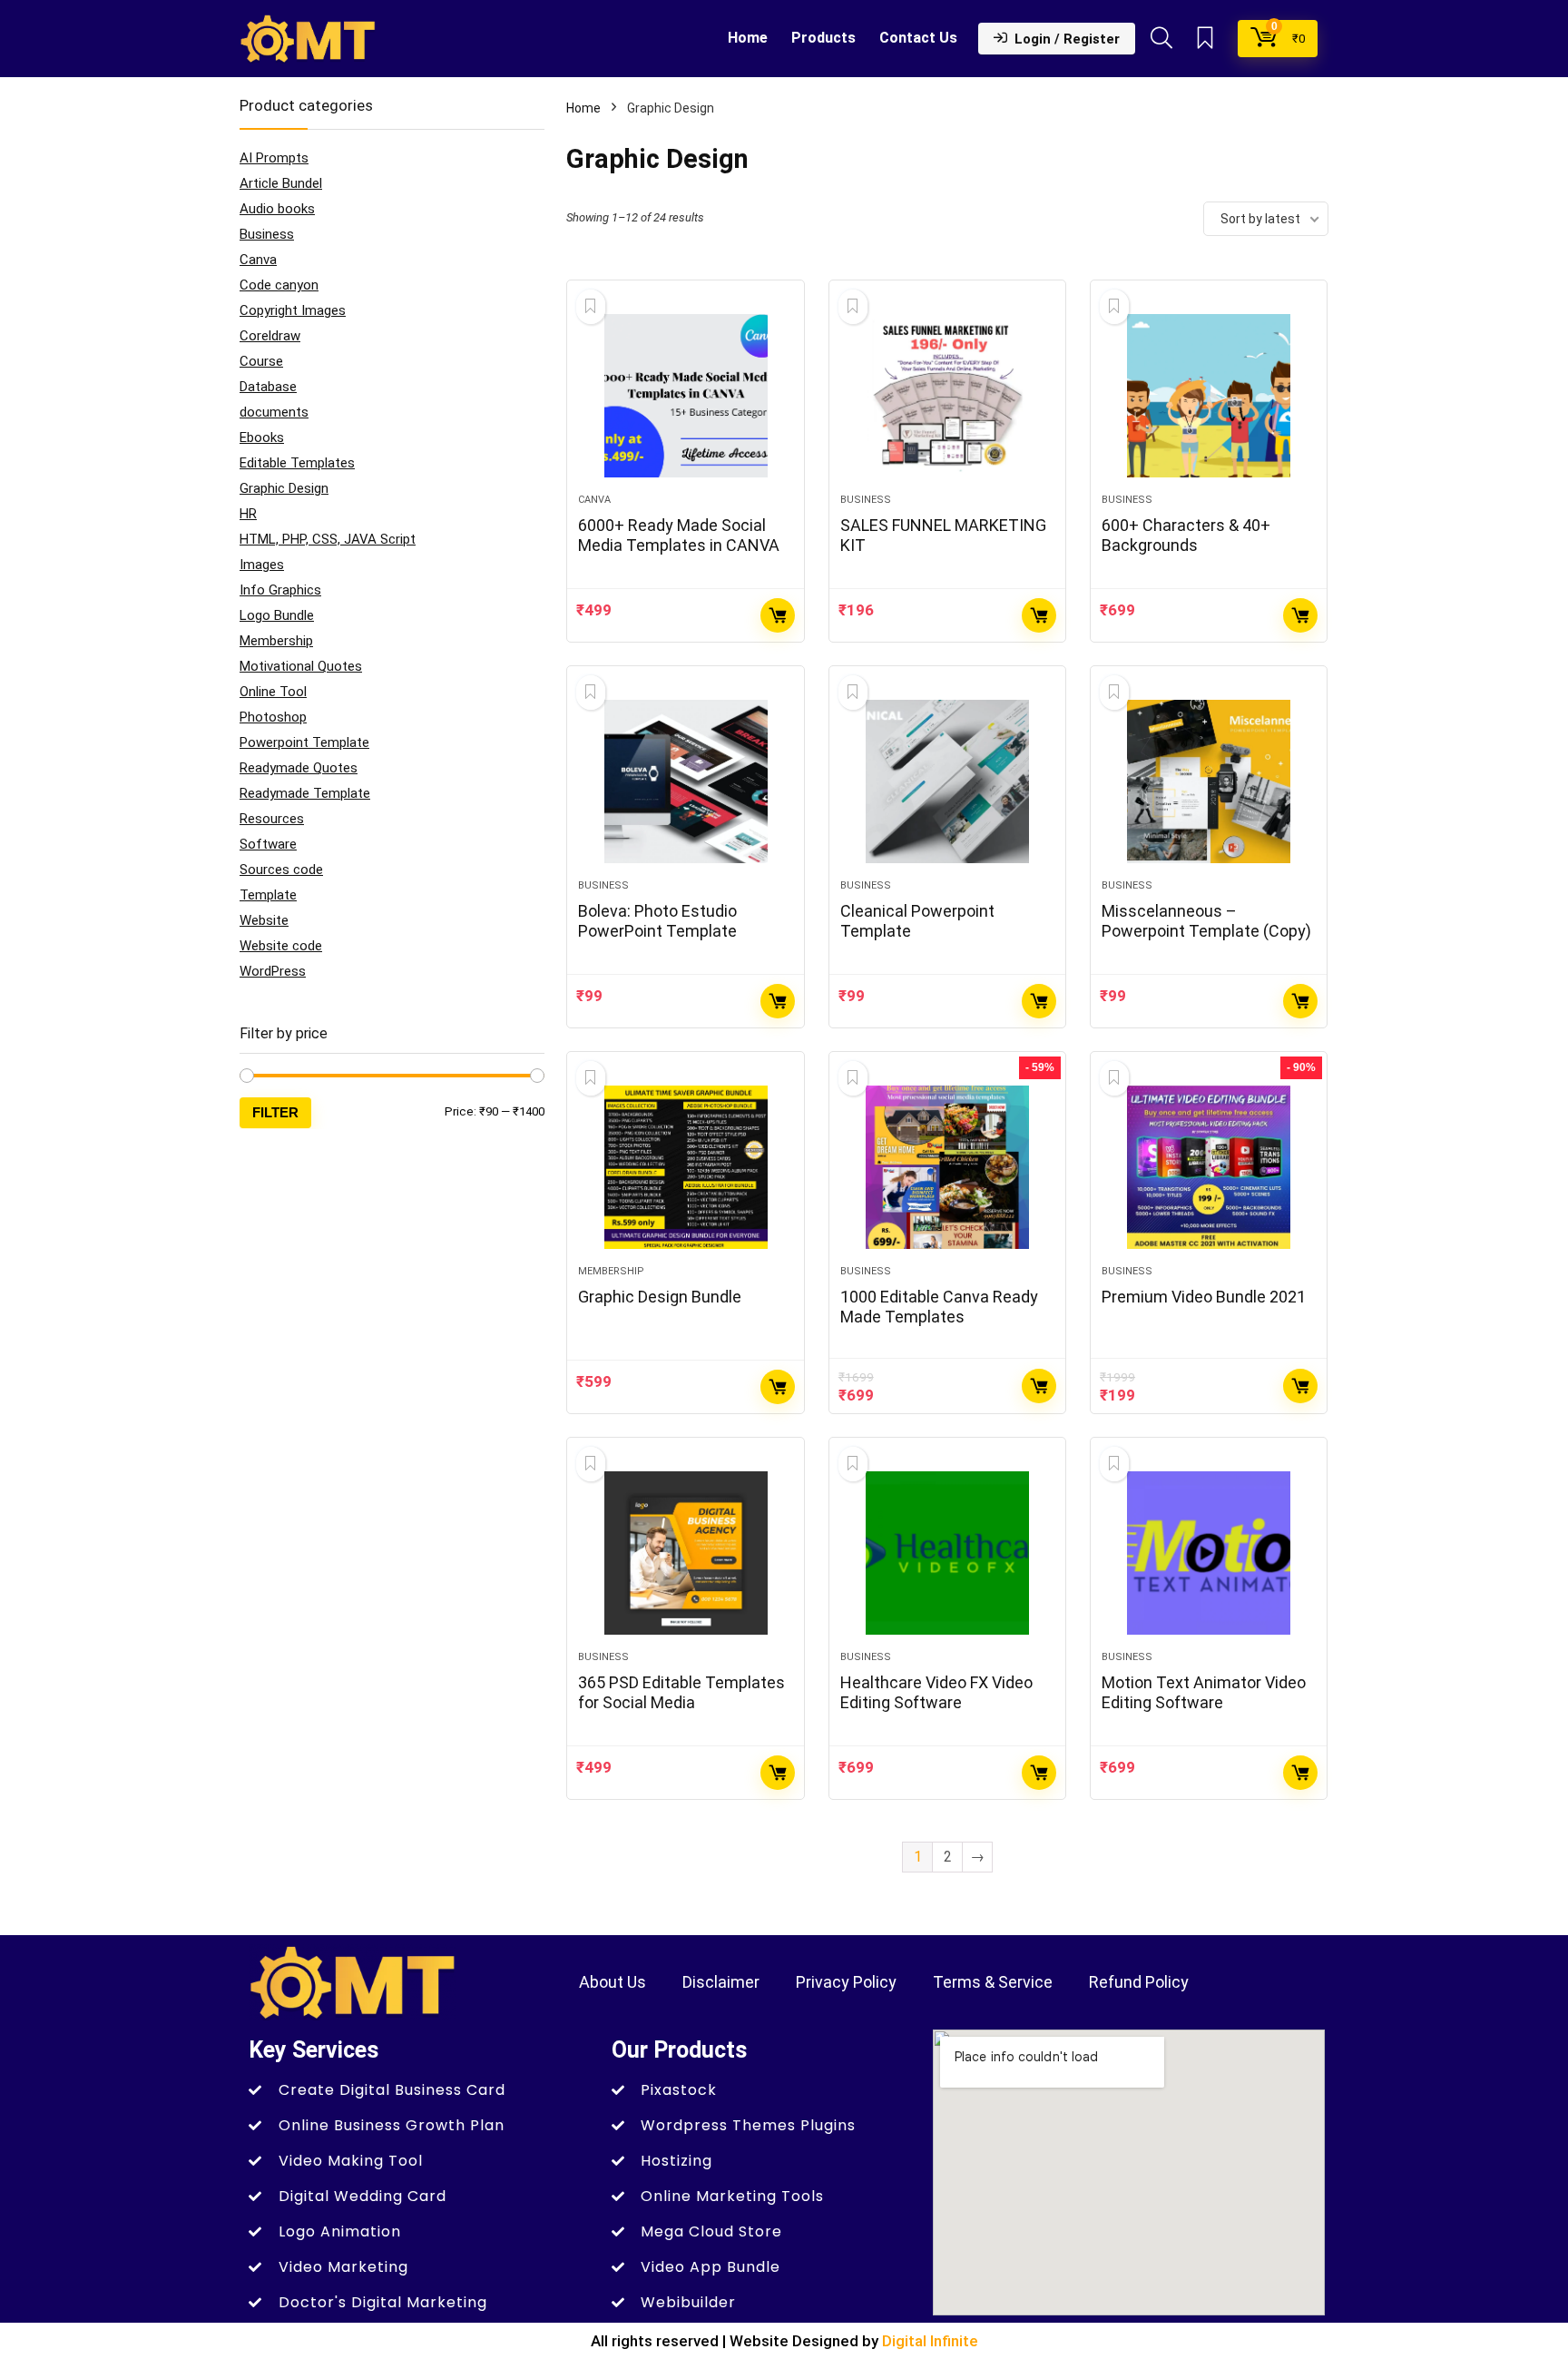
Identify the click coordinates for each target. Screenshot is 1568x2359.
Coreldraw (270, 336)
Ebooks (262, 437)
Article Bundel (281, 183)
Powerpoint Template (304, 742)
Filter (275, 1112)
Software (268, 844)
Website (264, 920)
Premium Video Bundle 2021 (1204, 1297)
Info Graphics (280, 590)
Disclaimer (721, 1982)
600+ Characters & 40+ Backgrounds (1186, 535)
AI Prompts (274, 158)
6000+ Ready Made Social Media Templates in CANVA (679, 535)
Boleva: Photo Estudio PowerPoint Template (657, 921)
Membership (276, 641)
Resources (272, 819)
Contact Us (918, 38)
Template (268, 895)
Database (268, 387)
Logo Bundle (277, 615)
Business (267, 234)
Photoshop (273, 717)
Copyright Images (293, 310)
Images (262, 565)
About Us (612, 1982)
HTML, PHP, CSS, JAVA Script (328, 539)
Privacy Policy (846, 1982)
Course (261, 361)
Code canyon (279, 285)
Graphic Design (284, 488)
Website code (281, 946)
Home (748, 38)
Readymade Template (305, 793)
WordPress (273, 971)
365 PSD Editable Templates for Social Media (681, 1692)
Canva (258, 260)
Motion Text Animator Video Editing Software (1204, 1692)
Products (823, 38)
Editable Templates (297, 463)
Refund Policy (1139, 1982)
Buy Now (778, 615)
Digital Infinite (930, 2341)
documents (274, 412)
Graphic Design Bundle (660, 1297)
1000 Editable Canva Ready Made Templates (939, 1307)
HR (248, 514)
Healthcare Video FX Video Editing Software (936, 1692)
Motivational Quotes (301, 666)
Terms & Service (993, 1982)
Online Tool (273, 692)
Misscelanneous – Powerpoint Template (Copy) (1206, 921)
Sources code (281, 870)
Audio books (277, 209)
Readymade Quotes (299, 768)
